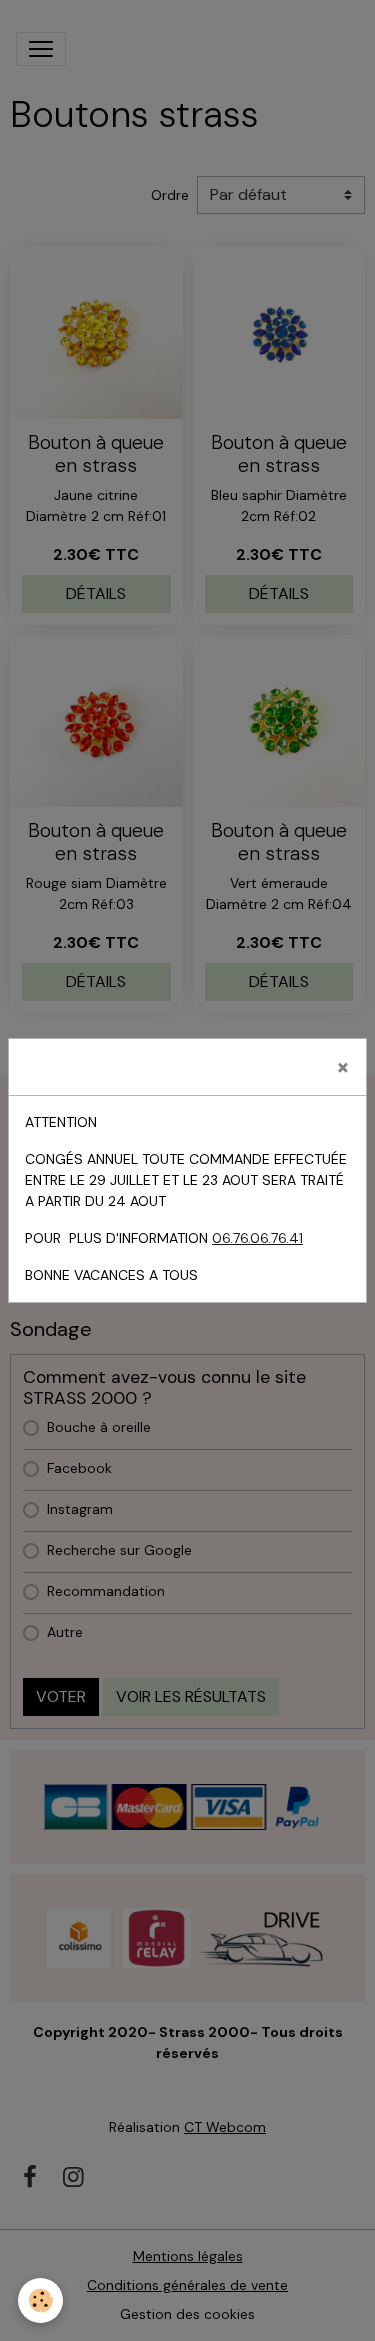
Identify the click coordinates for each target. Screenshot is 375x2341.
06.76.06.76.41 (257, 1238)
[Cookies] (40, 2300)
